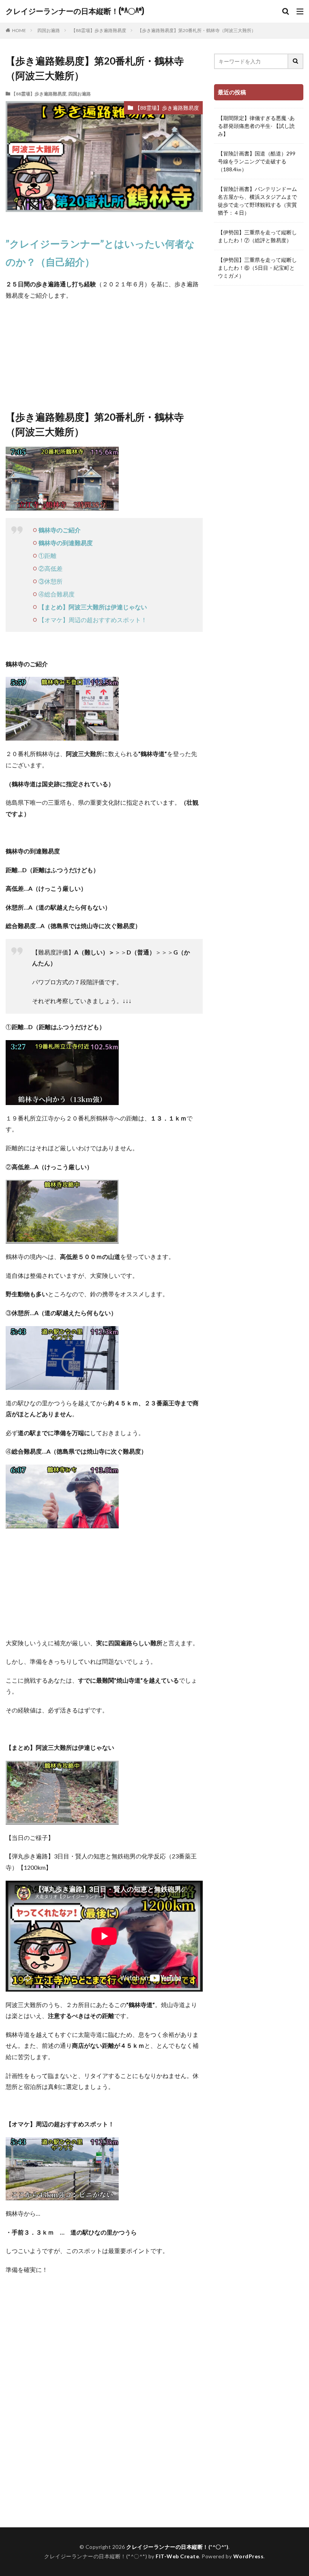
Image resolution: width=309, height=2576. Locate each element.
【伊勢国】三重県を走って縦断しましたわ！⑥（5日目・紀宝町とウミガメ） (257, 268)
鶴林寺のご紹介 (60, 530)
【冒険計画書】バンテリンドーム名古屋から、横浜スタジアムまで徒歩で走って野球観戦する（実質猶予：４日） (257, 201)
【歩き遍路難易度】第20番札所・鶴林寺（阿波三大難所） (197, 30)
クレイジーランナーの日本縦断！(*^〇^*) (75, 11)
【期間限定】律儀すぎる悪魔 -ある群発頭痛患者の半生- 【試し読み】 (256, 126)
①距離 (47, 556)
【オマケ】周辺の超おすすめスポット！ (93, 620)
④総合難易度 (57, 594)
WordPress (249, 2556)
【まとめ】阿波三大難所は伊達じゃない (93, 607)
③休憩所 (50, 581)
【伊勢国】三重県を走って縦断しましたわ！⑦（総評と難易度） (257, 236)
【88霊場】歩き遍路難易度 (99, 30)
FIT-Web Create (177, 2556)
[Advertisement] (104, 2444)
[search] (296, 61)
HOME (19, 30)
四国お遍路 (49, 30)
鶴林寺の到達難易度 (66, 543)
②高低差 (50, 568)
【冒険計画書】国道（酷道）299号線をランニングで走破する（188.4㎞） (257, 161)
